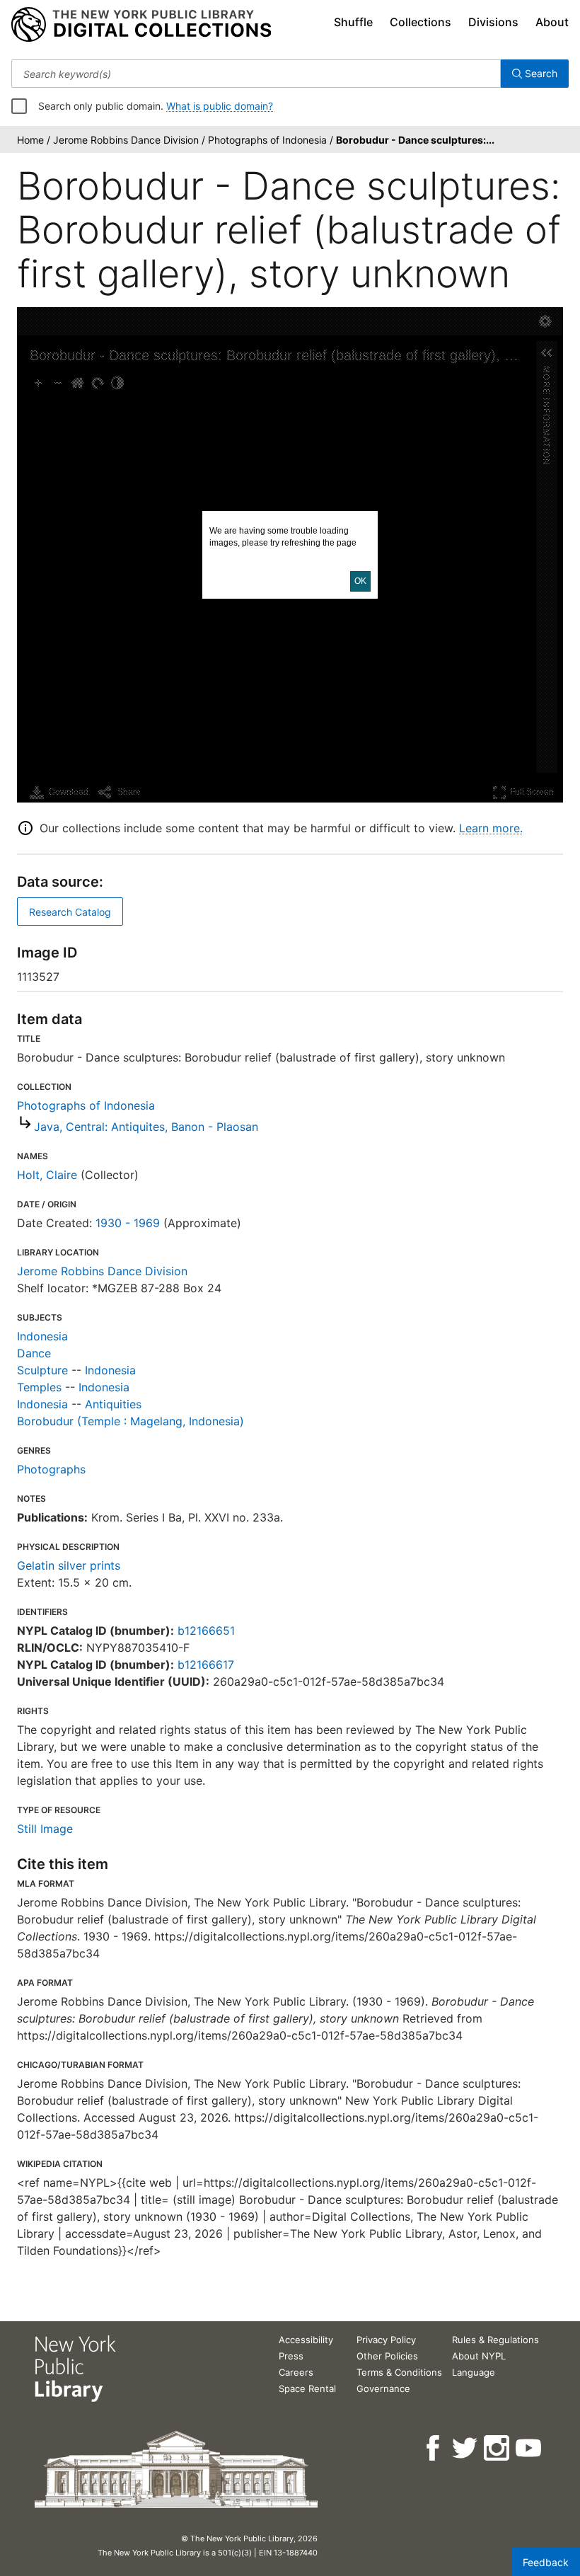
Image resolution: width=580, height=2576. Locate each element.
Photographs (51, 1469)
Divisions (493, 22)
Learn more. (491, 828)
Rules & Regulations (495, 2340)
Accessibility (306, 2340)
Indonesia (42, 1336)
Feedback (546, 2562)
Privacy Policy (386, 2340)
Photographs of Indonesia (86, 1105)
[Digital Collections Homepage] (141, 25)
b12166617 (206, 1664)
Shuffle (353, 22)
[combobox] (256, 74)
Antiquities (113, 1404)
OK (360, 581)
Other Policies (387, 2356)
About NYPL (479, 2356)
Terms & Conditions (399, 2372)
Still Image (45, 1829)
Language (474, 2372)
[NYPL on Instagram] (498, 2448)
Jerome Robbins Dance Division (102, 1271)
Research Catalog (70, 912)
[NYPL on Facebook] (434, 2448)
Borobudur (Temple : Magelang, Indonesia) (130, 1421)
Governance (383, 2388)
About (552, 22)
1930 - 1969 (128, 1223)
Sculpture (42, 1370)
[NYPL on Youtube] (529, 2448)
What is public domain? (220, 106)
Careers (296, 2372)
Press (291, 2356)
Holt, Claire (47, 1175)
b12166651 (206, 1631)
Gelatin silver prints (69, 1565)
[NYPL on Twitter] (466, 2448)
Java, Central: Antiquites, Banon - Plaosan (146, 1127)
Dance (34, 1353)
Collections (420, 22)
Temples (39, 1387)
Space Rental (307, 2388)
